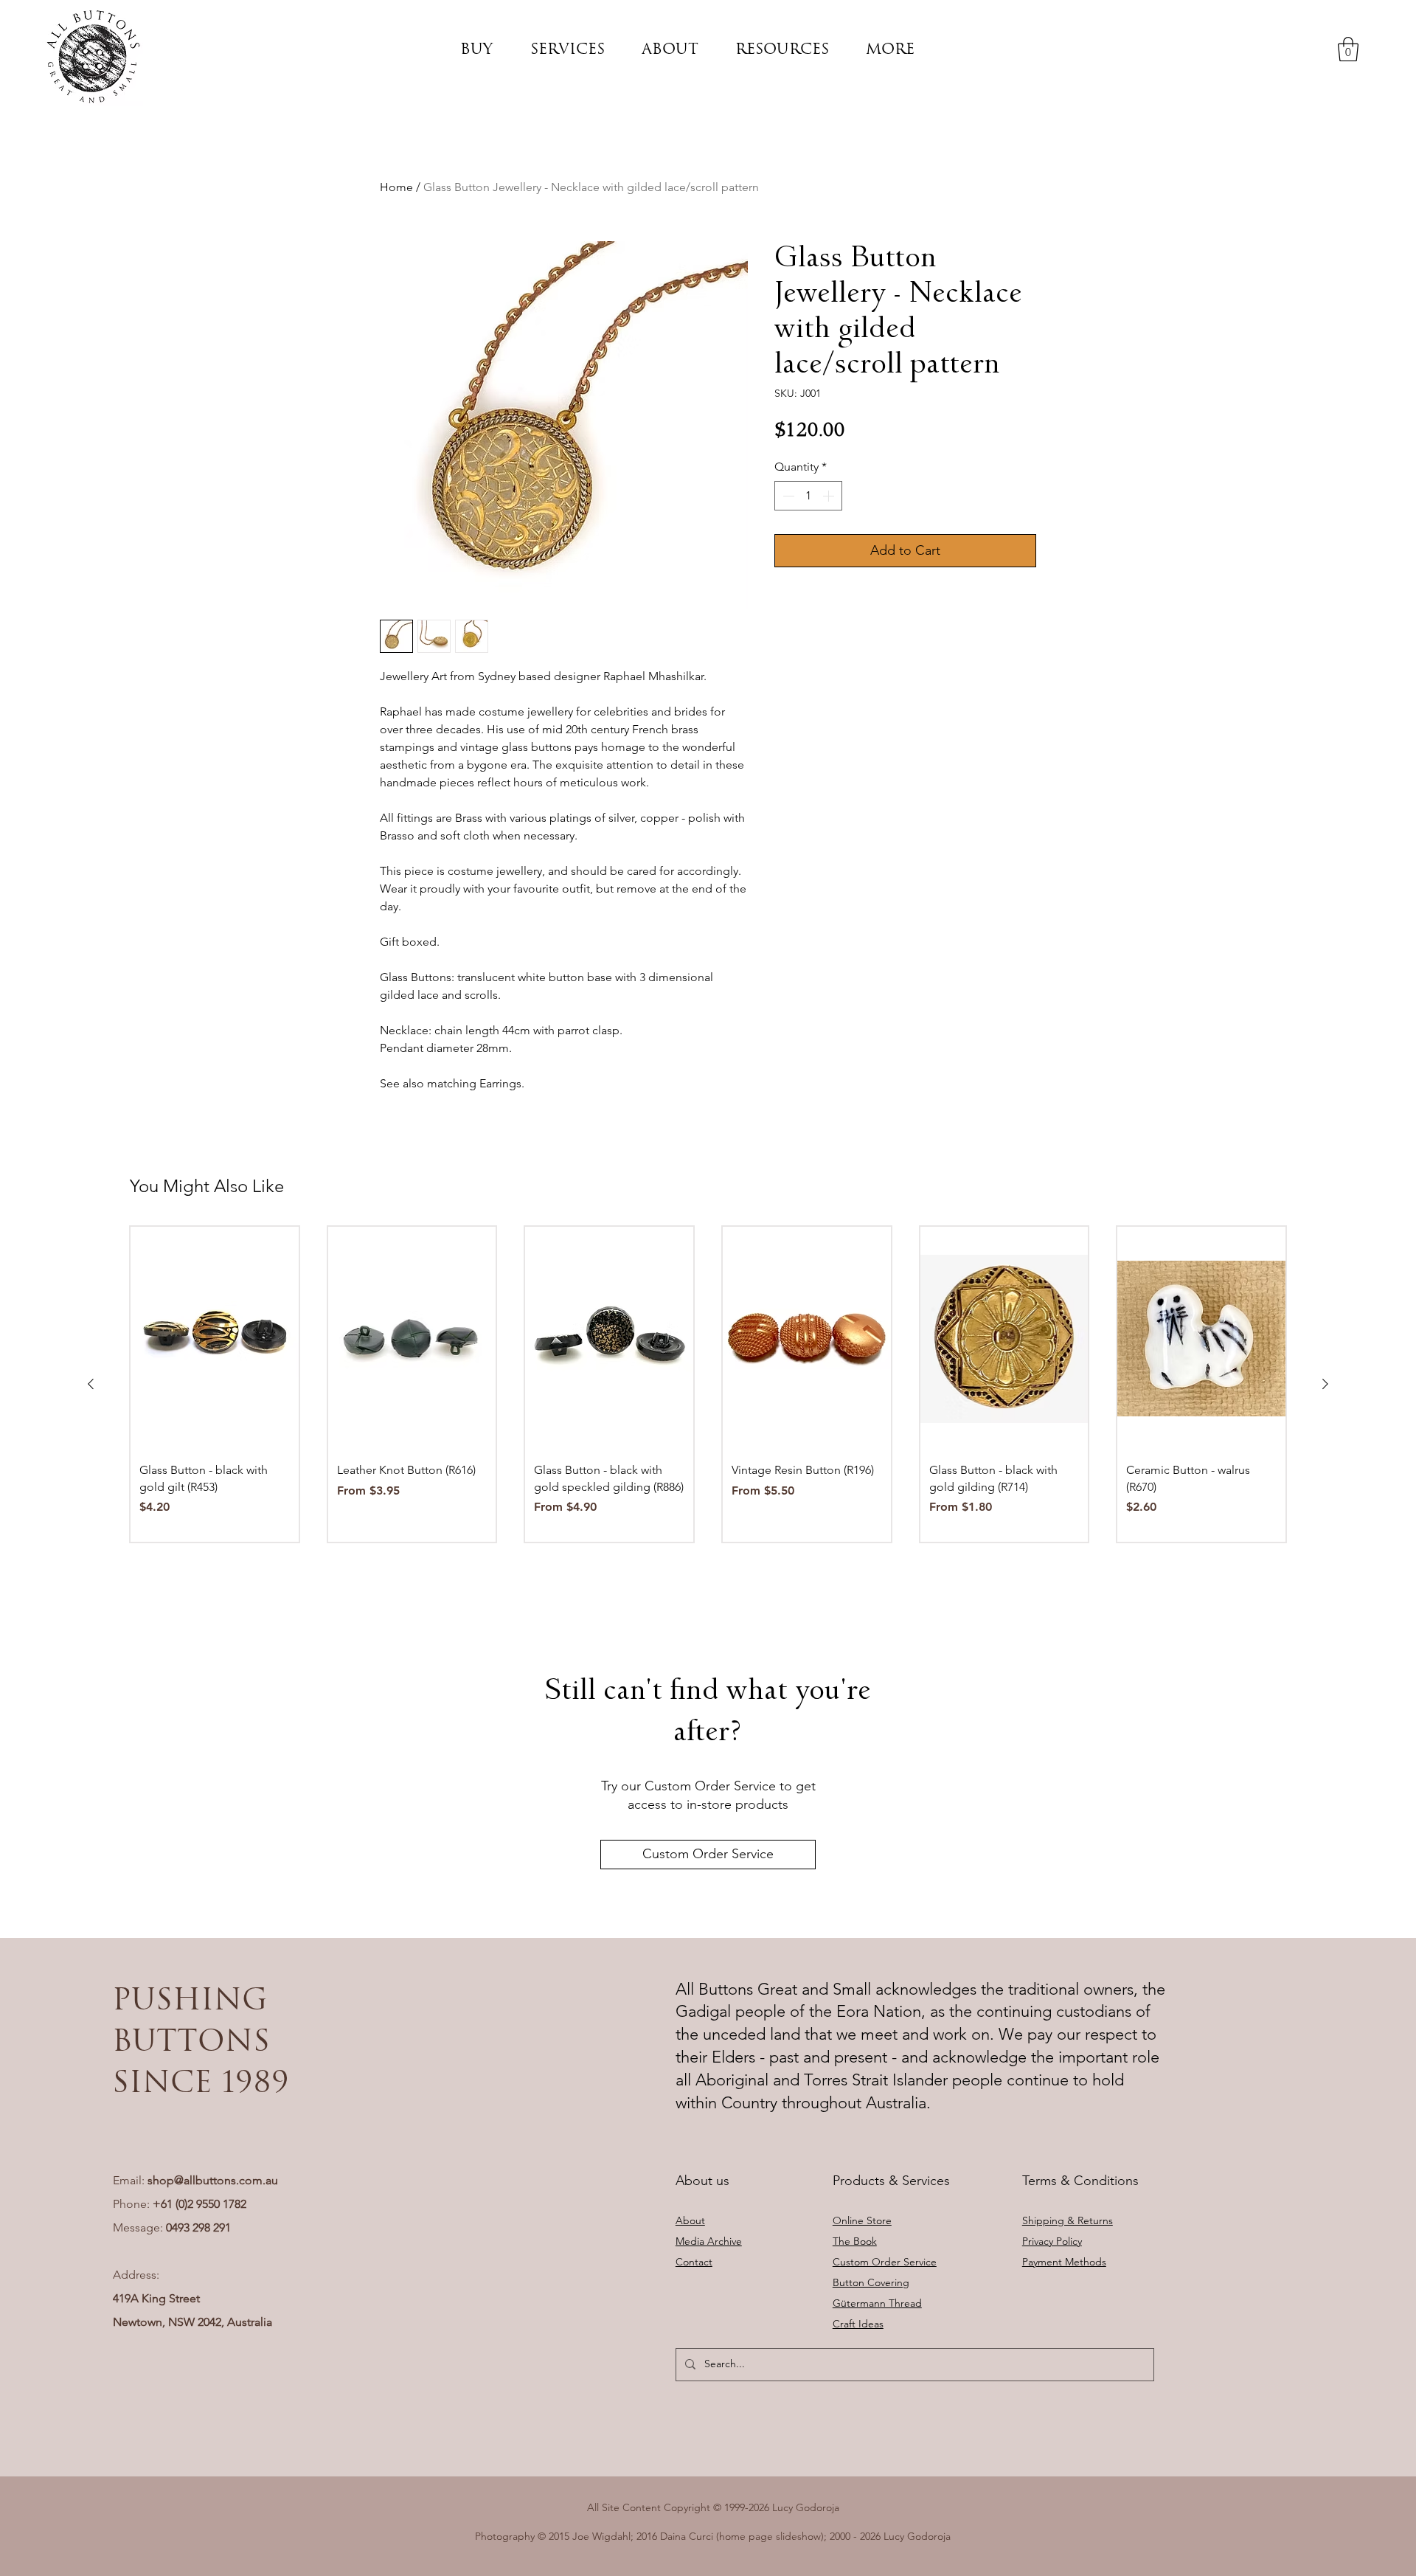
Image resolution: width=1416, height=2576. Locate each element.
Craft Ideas (858, 2324)
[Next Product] (1325, 1384)
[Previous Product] (91, 1384)
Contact (694, 2262)
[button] (476, 49)
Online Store (862, 2220)
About (690, 2220)
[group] (708, 1384)
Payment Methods (1064, 2262)
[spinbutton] (808, 496)
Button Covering (871, 2282)
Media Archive (709, 2241)
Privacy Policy (1052, 2241)
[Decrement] (787, 496)
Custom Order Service (885, 2262)
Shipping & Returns (1068, 2220)
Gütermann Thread (877, 2303)
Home (396, 187)
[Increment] (830, 496)
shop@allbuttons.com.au (213, 2180)
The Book (855, 2241)
